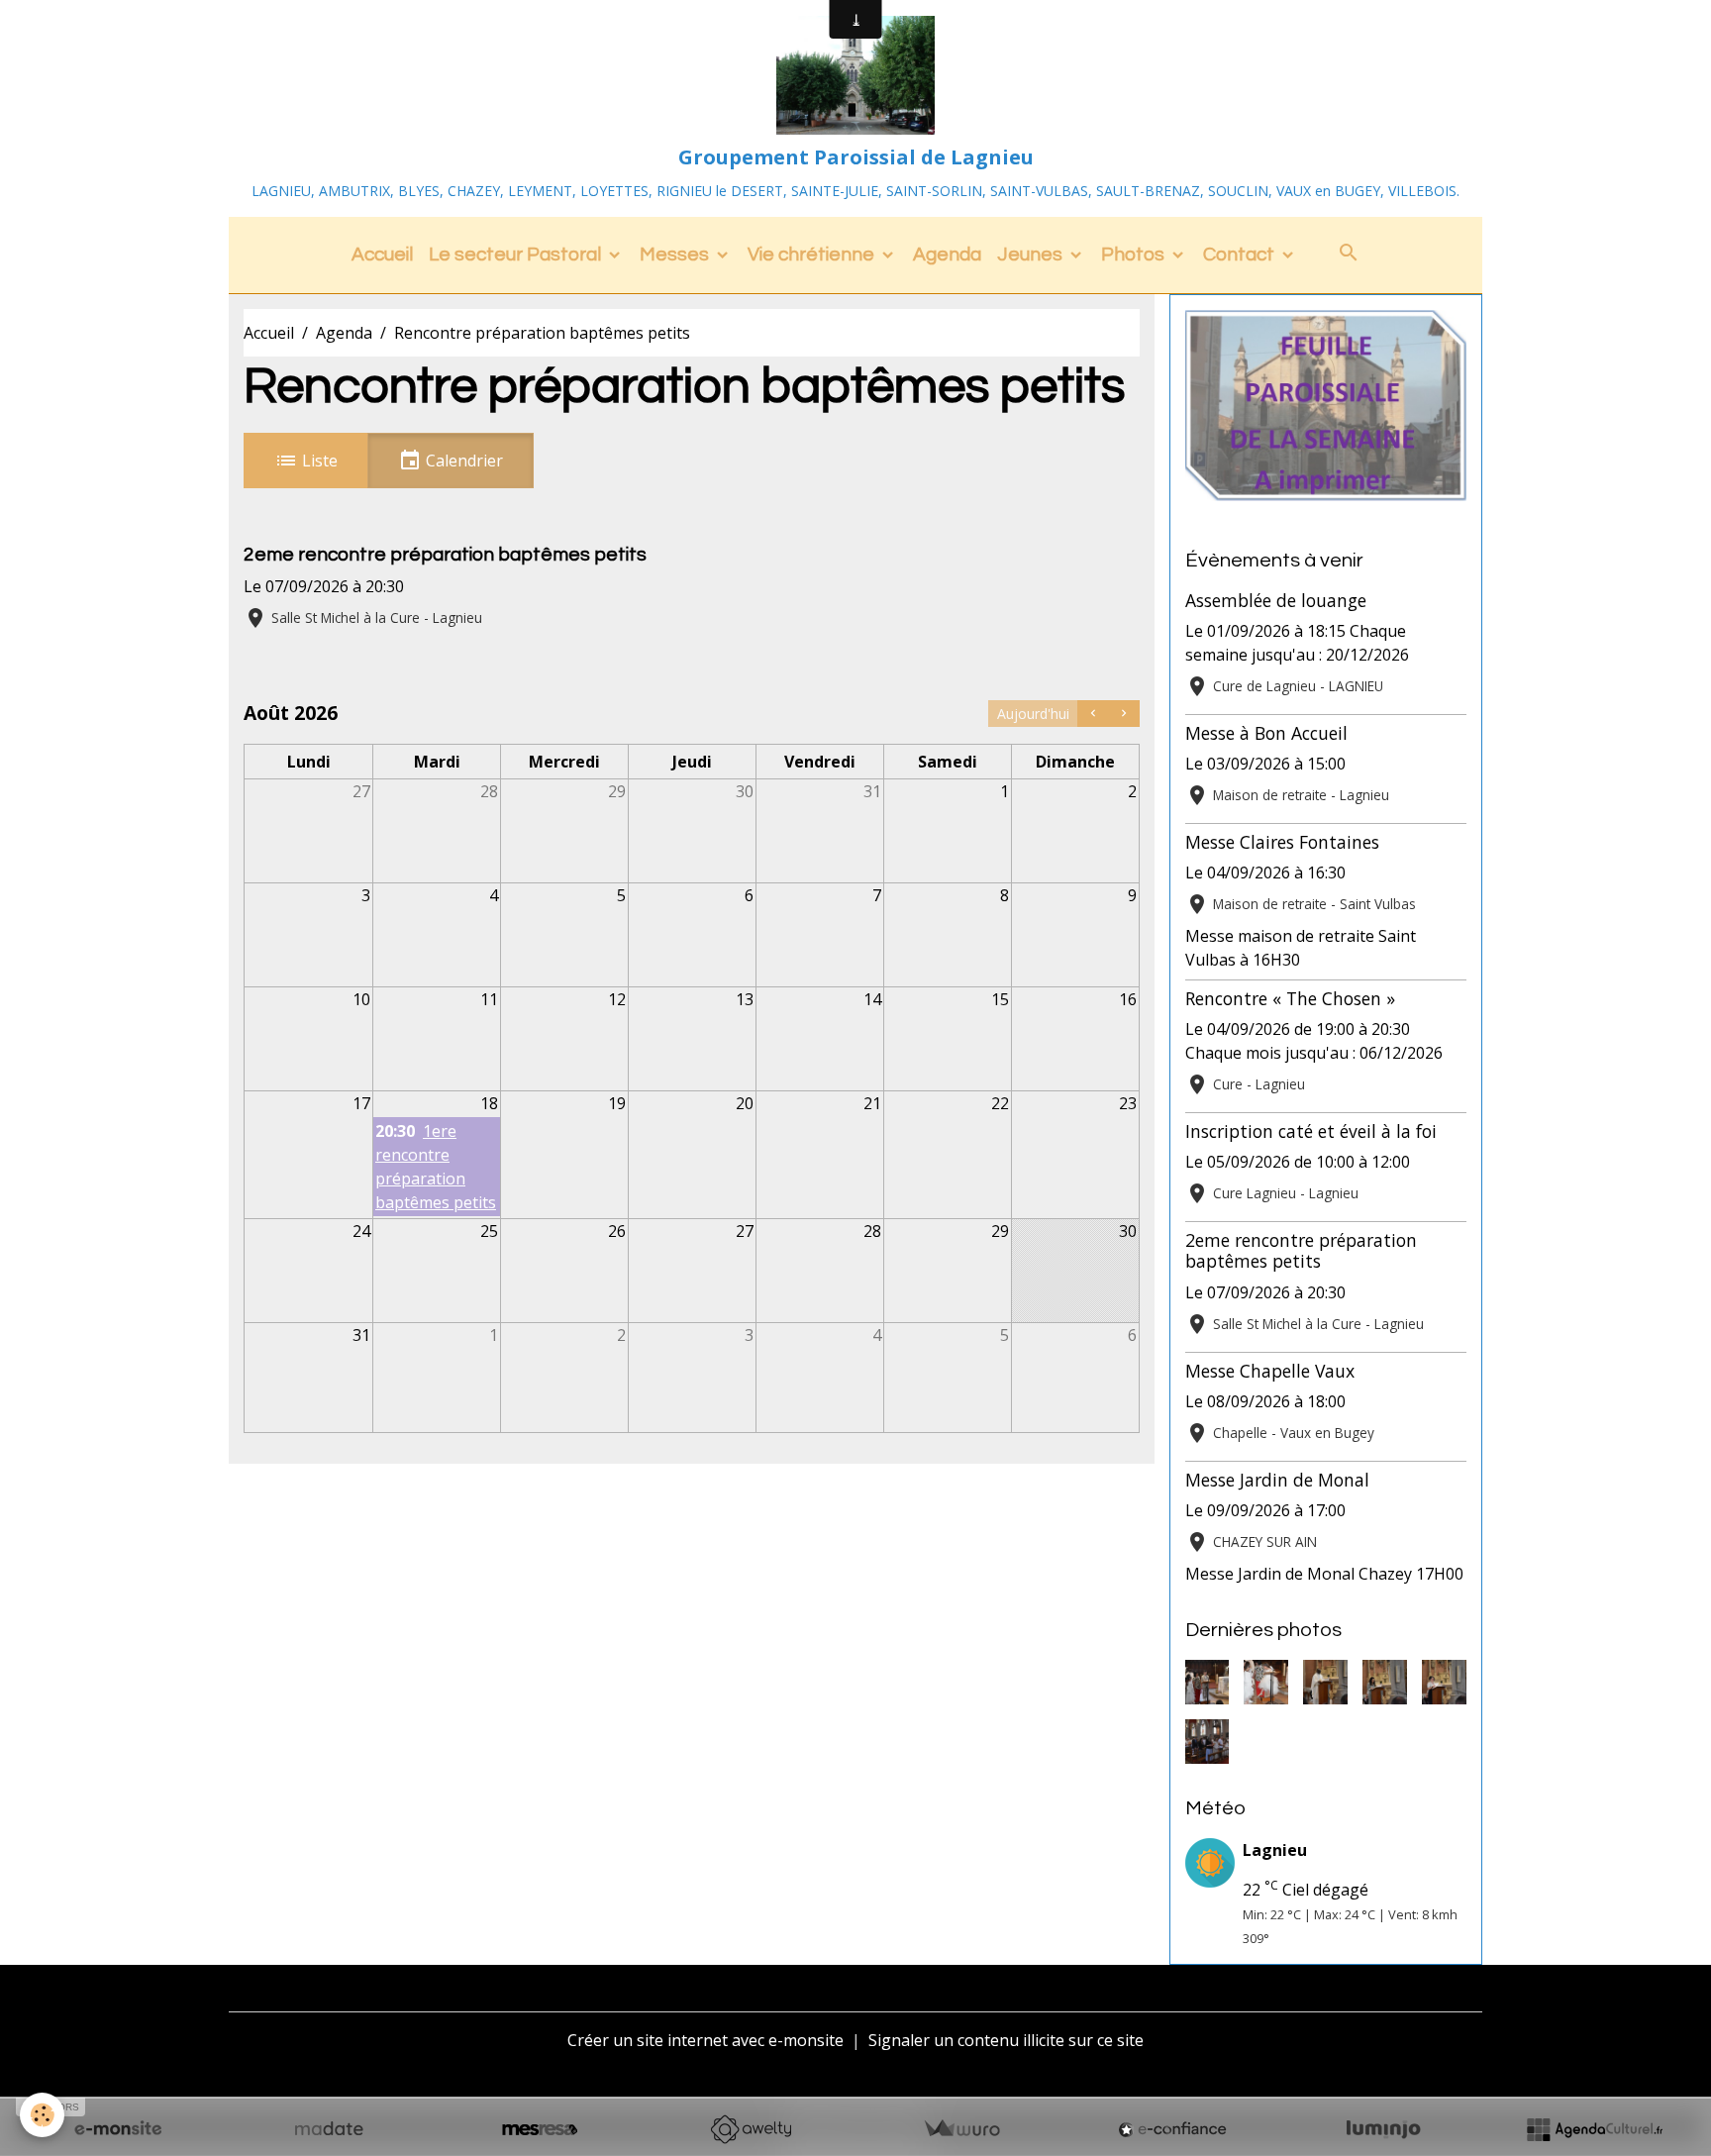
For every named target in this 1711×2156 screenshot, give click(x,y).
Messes (676, 255)
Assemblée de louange (1276, 600)
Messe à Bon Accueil (1266, 733)
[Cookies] (42, 2115)
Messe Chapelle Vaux (1270, 1371)
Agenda (947, 255)
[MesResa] (540, 2129)
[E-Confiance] (1172, 2129)
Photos (1135, 255)
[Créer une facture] (961, 2129)
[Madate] (329, 2129)
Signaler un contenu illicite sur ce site (1006, 2040)
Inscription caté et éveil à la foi (1311, 1131)
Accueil (382, 255)
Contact (1241, 255)
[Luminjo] (1383, 2129)
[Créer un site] (118, 2129)
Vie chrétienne (813, 255)
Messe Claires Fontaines (1282, 842)
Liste (318, 461)
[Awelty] (751, 2129)
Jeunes (1032, 255)
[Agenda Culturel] (1594, 2129)
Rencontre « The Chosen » (1290, 998)
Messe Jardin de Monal (1277, 1480)
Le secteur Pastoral (517, 255)
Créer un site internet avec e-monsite (705, 2040)
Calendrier (462, 461)
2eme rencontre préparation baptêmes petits (445, 555)
